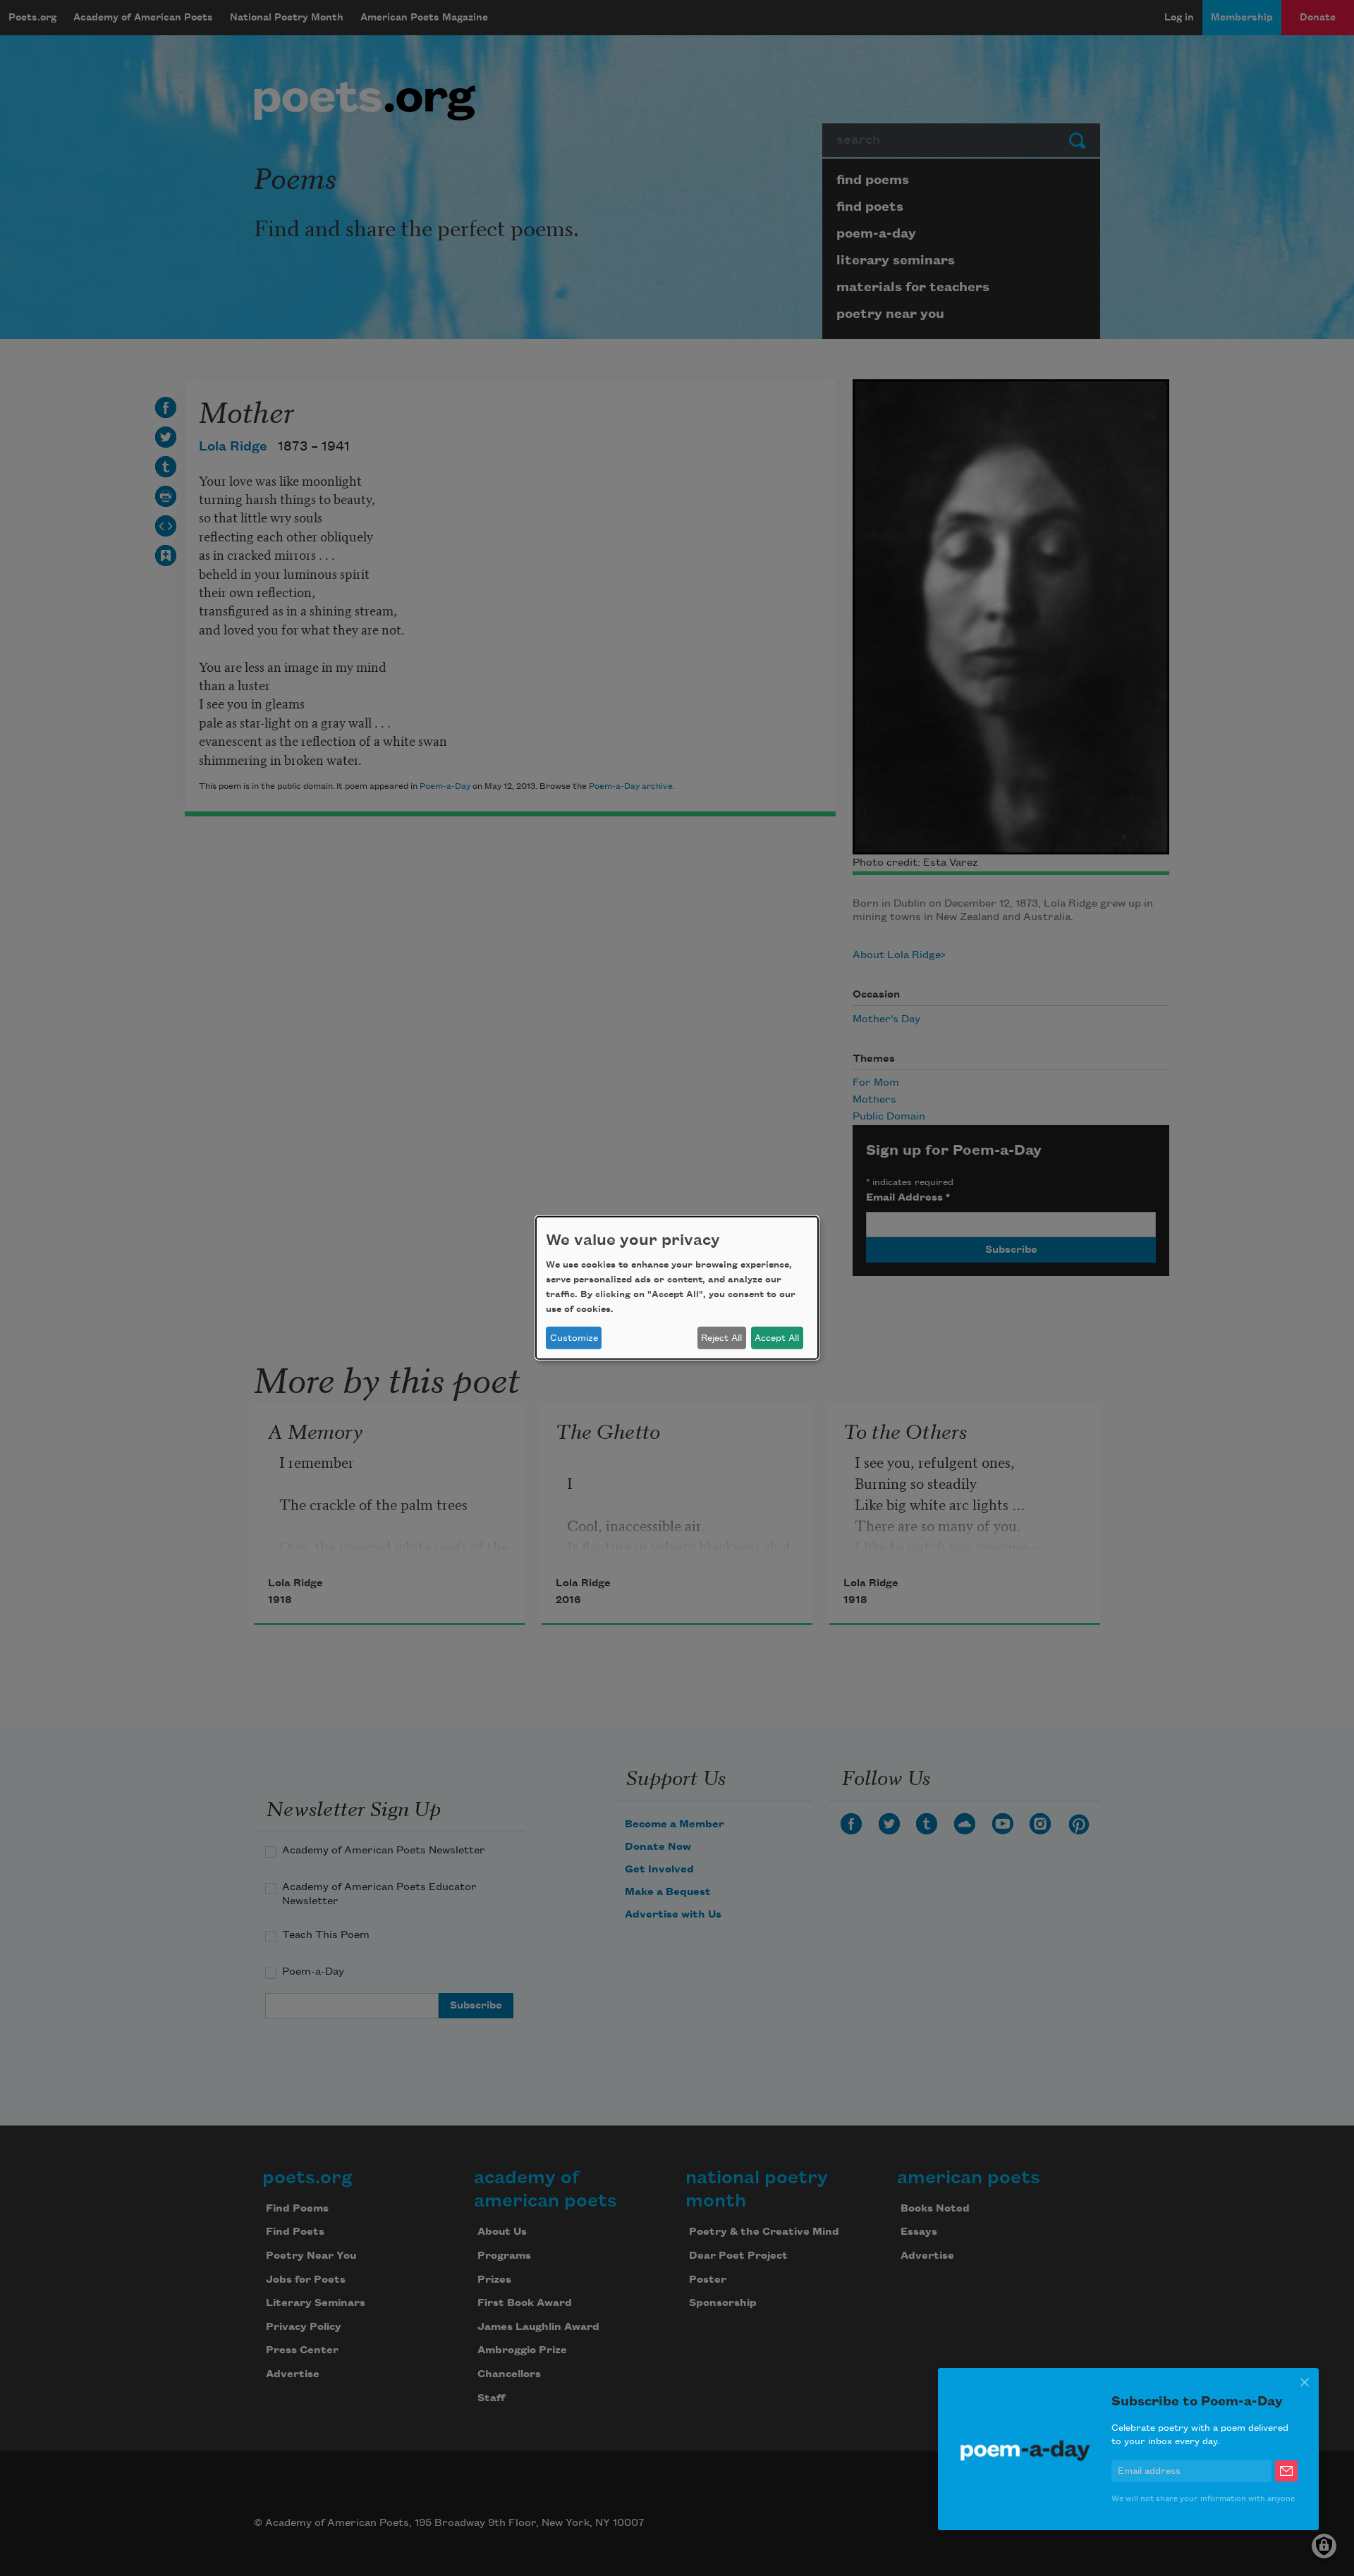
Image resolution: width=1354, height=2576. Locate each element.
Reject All (721, 1338)
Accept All (777, 1338)
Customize (574, 1338)
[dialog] (677, 1288)
